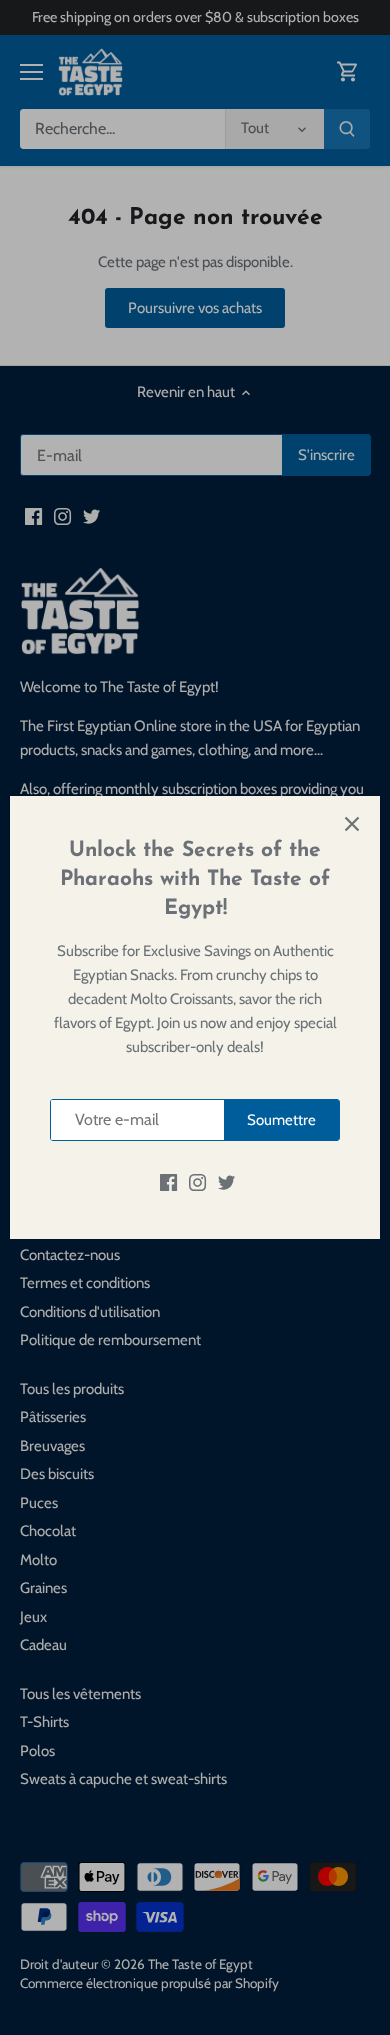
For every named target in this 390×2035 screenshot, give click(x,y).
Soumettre (281, 1120)
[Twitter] (226, 1181)
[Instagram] (197, 1181)
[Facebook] (168, 1181)
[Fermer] (352, 824)
